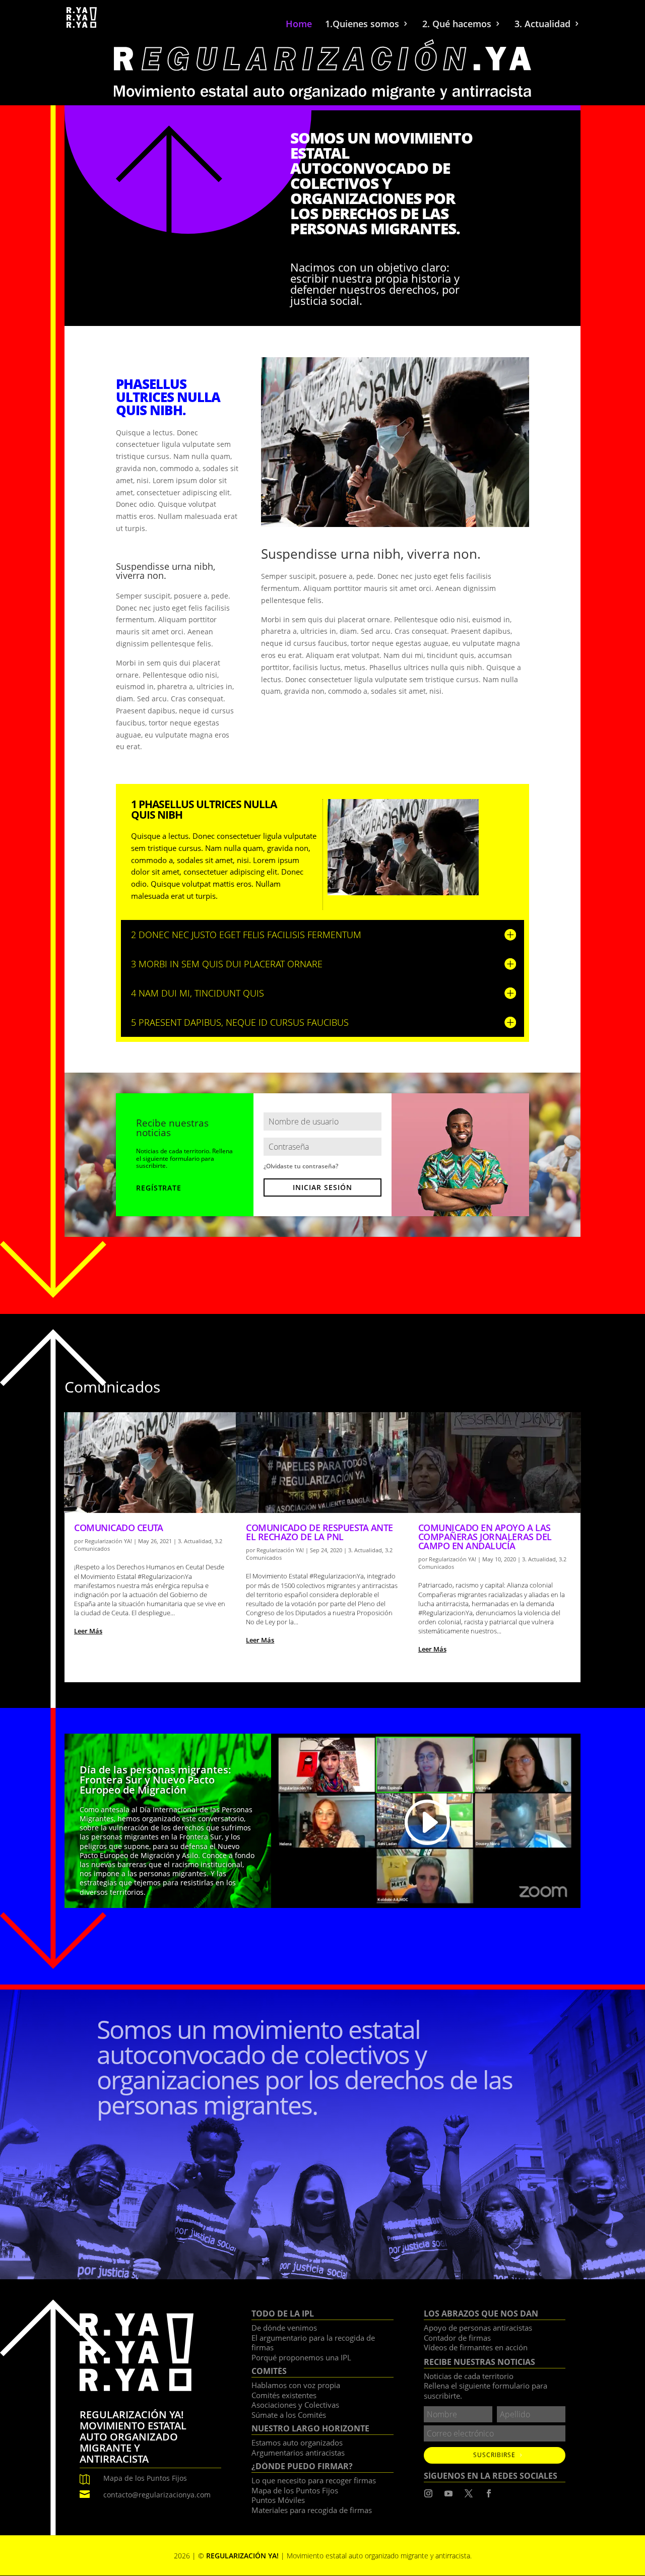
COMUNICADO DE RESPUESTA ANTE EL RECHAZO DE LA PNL (319, 1532)
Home (299, 25)
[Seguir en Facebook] (489, 2493)
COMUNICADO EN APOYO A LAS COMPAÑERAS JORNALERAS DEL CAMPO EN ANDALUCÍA (485, 1537)
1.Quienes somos (362, 25)
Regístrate (158, 1188)
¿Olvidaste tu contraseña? (301, 1166)
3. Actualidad (542, 25)
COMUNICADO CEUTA (118, 1528)
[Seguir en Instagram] (428, 2493)
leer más (88, 1631)
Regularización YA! (108, 1541)
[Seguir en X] (469, 2493)
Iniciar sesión (322, 1187)
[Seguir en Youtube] (448, 2493)
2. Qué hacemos (457, 25)
